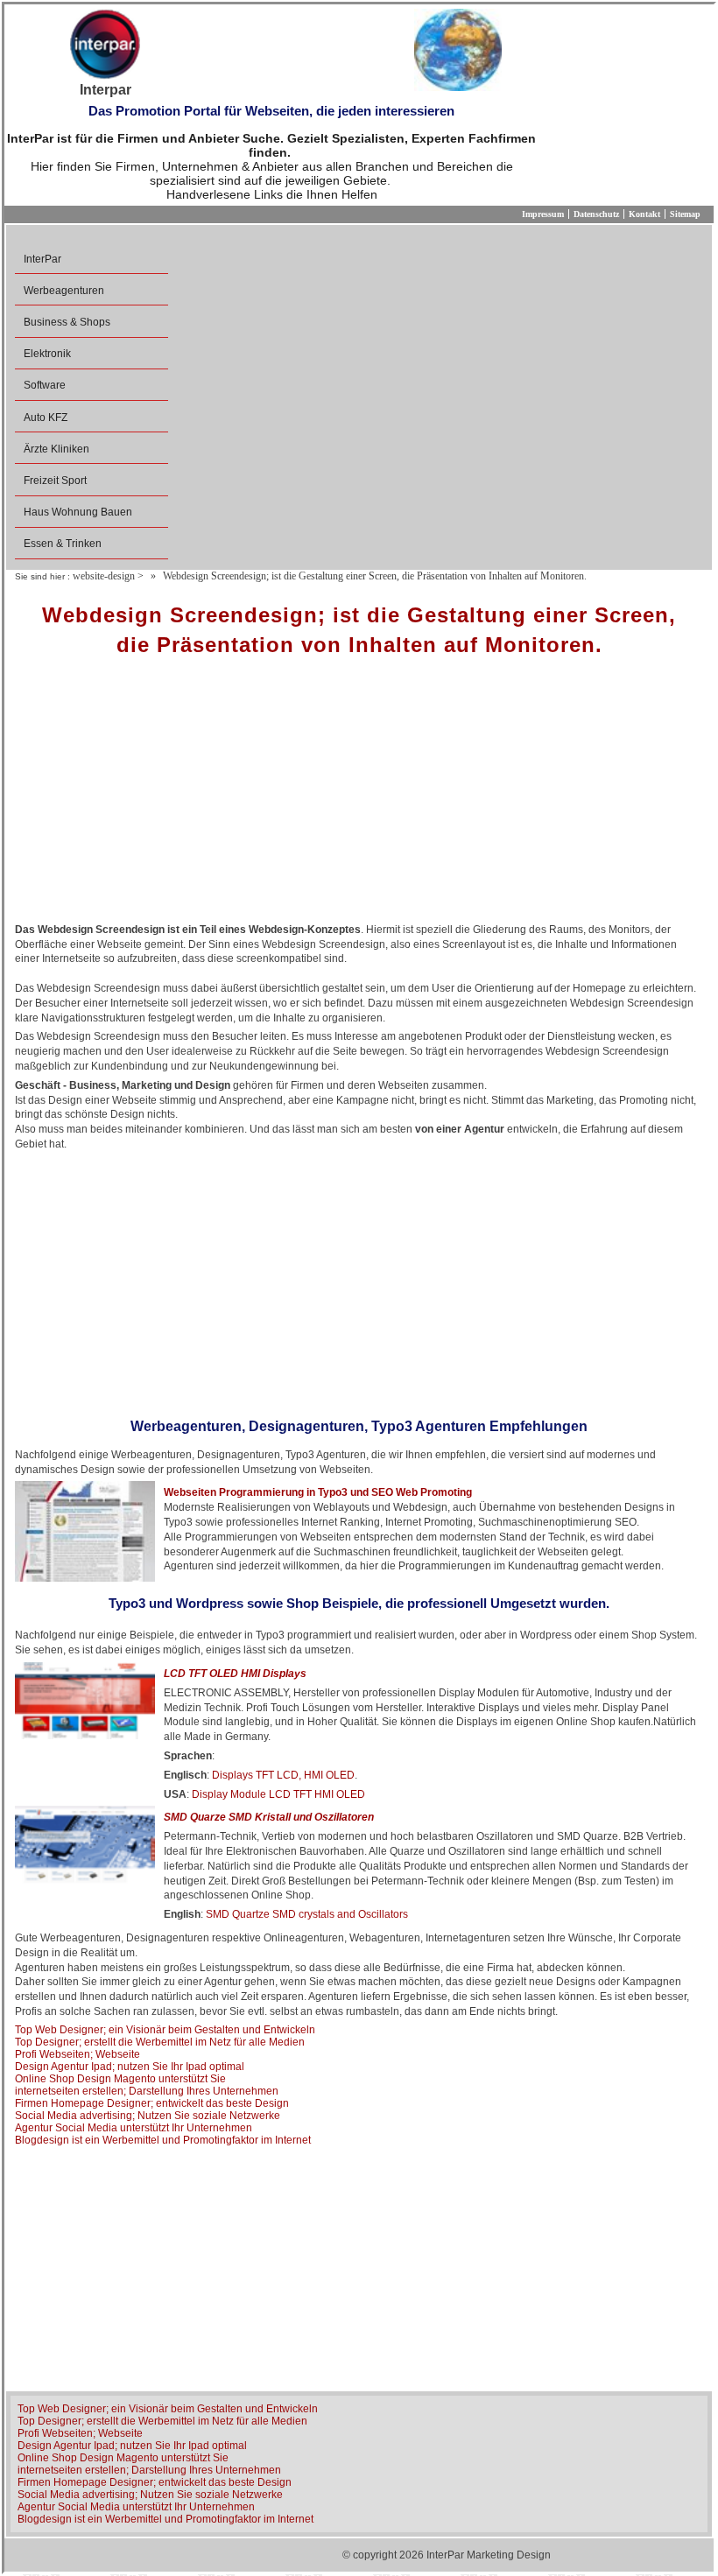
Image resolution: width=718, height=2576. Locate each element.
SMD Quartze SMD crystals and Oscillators (307, 1914)
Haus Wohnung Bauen (78, 512)
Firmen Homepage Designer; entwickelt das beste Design (152, 2103)
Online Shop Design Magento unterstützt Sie (120, 2079)
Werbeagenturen (64, 291)
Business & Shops (67, 322)
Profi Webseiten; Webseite (77, 2054)
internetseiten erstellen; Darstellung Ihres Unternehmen (147, 2091)
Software (45, 385)
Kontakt (644, 214)
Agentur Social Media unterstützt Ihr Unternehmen (134, 2128)
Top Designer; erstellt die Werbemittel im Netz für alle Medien (160, 2042)
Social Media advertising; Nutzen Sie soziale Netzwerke (148, 2116)
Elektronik (47, 354)
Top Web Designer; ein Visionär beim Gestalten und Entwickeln (165, 2030)
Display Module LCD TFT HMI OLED (278, 1794)
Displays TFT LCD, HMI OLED (283, 1775)
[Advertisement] (359, 796)
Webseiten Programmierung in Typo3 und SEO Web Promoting (318, 1492)
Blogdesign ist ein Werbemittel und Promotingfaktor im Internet (163, 2140)
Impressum (543, 214)
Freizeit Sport (55, 481)
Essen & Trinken (63, 544)
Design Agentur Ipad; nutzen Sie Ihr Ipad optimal (130, 2067)
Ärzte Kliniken (56, 449)
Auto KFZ (46, 418)
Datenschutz (596, 214)
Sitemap (685, 214)
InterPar (42, 259)
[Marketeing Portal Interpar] (105, 46)
